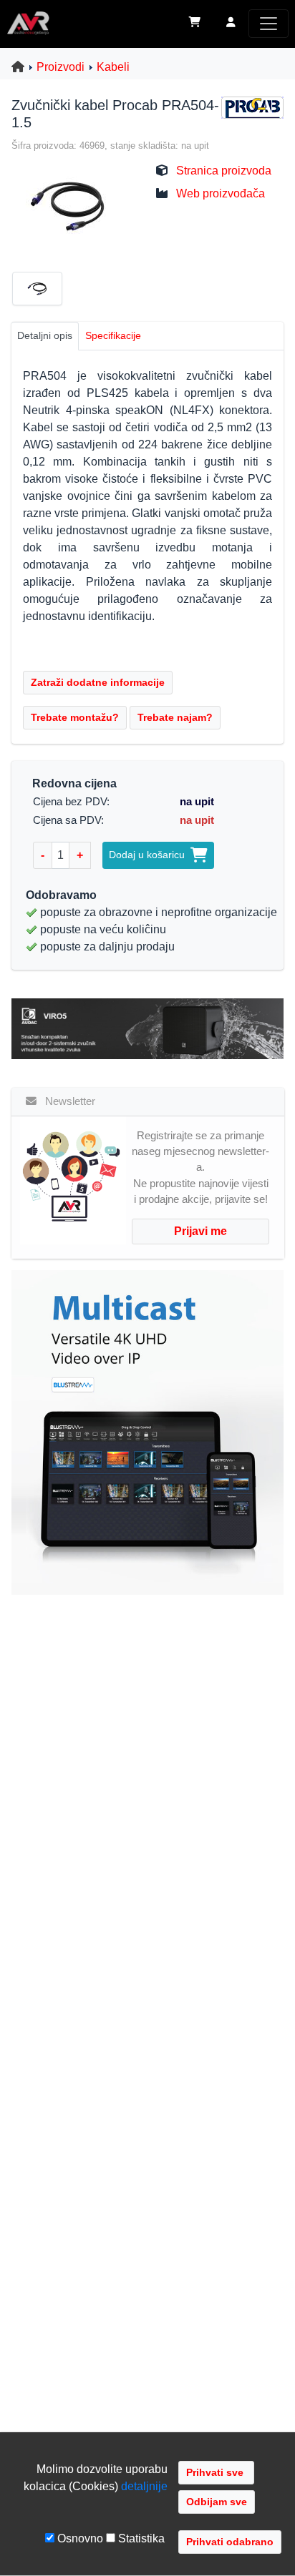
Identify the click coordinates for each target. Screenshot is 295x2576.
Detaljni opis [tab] (45, 335)
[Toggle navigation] (269, 24)
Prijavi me (200, 1231)
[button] (231, 24)
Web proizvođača (221, 193)
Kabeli (113, 67)
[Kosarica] (195, 24)
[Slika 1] (43, 291)
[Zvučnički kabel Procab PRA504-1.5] (67, 205)
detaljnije (144, 2486)
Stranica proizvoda (224, 171)
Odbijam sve (217, 2502)
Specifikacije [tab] (113, 335)
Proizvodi (61, 67)
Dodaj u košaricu (150, 855)
